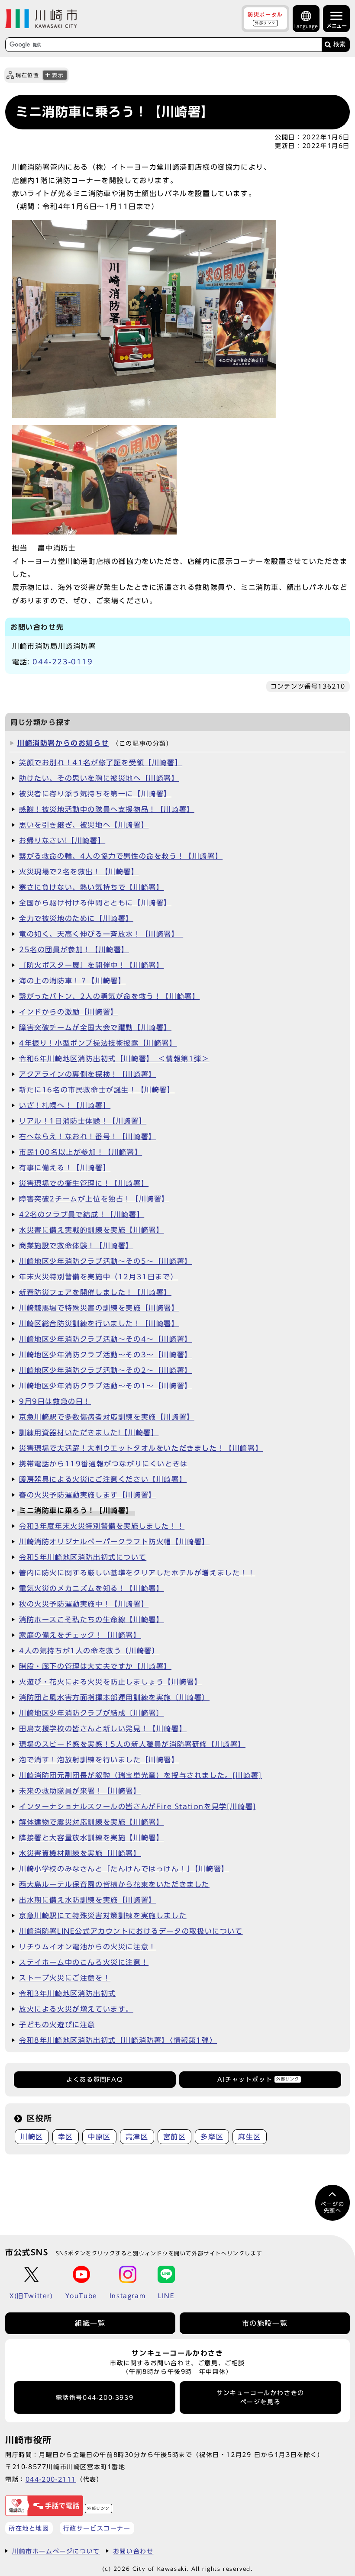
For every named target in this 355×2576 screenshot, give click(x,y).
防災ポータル (265, 18)
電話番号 (95, 2398)
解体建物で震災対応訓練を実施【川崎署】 (91, 1822)
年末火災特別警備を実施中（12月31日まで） (98, 1277)
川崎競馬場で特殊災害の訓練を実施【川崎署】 (99, 1308)
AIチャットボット (258, 2080)
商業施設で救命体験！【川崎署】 (76, 1246)
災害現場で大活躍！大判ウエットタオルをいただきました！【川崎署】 (141, 1448)
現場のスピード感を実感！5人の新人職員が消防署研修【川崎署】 (132, 1744)
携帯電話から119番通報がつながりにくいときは (103, 1464)
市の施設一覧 (265, 2323)
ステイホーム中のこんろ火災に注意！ (84, 1962)
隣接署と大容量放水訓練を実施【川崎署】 (91, 1838)
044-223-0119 (63, 662)
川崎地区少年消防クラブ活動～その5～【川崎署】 (106, 1261)
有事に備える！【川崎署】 (65, 1168)
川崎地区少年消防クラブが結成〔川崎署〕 (91, 1713)
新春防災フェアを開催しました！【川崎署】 (95, 1292)
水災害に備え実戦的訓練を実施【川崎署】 (91, 1230)
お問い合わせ (133, 2551)
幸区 (66, 2137)
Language (306, 26)
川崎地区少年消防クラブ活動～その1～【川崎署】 (106, 1386)
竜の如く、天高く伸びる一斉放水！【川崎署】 (101, 934)
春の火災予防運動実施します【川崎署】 (88, 1495)
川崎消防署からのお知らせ (63, 743)
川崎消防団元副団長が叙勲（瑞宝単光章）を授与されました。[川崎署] (140, 1775)
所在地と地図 (29, 2528)
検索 (339, 44)
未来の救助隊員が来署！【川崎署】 (80, 1791)
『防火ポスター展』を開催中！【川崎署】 (91, 965)
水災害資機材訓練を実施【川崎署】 (80, 1853)
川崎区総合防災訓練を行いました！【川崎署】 (99, 1323)
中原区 (99, 2137)
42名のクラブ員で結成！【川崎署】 (82, 1214)
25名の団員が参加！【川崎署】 (74, 950)
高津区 (137, 2137)
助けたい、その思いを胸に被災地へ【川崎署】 (99, 778)
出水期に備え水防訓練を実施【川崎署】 (88, 1900)
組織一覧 (90, 2323)
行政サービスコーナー (97, 2528)
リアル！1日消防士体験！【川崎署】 (83, 1121)
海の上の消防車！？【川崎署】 (72, 981)
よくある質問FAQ (95, 2080)
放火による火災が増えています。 (76, 2009)
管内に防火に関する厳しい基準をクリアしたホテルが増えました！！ (137, 1573)
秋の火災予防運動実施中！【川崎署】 (84, 1604)
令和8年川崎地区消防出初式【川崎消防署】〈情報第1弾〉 (118, 2040)
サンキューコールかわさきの (260, 2397)
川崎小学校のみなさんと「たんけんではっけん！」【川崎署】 (124, 1869)
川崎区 (32, 2137)
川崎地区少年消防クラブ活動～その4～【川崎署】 (106, 1339)
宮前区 (175, 2137)
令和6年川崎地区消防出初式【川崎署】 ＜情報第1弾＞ (114, 1059)
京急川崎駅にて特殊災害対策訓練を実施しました (103, 1916)
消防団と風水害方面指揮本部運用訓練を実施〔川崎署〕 (114, 1697)
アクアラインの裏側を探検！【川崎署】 (88, 1074)
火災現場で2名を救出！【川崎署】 (79, 872)
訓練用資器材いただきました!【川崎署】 (89, 1433)
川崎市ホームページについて (56, 2551)
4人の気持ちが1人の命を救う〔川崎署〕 (89, 1651)
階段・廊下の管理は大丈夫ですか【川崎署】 (95, 1666)
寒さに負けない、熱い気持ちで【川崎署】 (91, 887)
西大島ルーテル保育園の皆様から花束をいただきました (114, 1884)
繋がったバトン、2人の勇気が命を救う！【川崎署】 (109, 996)
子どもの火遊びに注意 (57, 2025)
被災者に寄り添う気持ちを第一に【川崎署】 (95, 794)
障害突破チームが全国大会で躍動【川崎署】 (95, 1027)
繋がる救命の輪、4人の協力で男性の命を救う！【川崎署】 (121, 856)
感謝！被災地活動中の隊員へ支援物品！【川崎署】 (107, 809)
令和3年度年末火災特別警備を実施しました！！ (102, 1526)
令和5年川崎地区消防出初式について (83, 1557)
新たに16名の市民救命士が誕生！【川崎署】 (97, 1090)
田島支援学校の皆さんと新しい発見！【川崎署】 (103, 1729)
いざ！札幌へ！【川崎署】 (65, 1105)
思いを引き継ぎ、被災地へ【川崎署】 (84, 825)
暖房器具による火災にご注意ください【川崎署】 (103, 1479)
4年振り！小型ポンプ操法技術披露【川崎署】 (98, 1043)
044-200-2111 (51, 2479)
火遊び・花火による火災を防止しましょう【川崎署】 (110, 1682)
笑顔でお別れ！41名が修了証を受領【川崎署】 (101, 763)
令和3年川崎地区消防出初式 (68, 1993)
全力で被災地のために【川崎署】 (76, 918)
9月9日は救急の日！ (55, 1401)
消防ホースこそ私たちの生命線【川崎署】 (91, 1620)
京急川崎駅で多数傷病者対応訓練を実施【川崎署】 (107, 1417)
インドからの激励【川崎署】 (69, 1012)
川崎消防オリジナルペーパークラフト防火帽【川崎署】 (114, 1542)
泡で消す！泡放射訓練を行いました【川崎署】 (99, 1760)
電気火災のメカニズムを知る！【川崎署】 (91, 1588)
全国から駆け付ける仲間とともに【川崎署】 (95, 903)
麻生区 (250, 2137)
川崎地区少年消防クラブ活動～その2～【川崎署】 (106, 1370)
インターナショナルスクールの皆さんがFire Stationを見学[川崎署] (138, 1806)
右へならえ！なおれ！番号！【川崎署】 (88, 1137)
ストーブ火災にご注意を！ (65, 1978)
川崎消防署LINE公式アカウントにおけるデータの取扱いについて (131, 1931)
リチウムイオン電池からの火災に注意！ (88, 1947)
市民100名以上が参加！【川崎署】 (81, 1152)
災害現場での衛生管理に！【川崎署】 (84, 1183)
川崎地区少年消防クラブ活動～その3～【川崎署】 (106, 1355)
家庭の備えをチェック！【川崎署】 (80, 1635)
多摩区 (212, 2137)
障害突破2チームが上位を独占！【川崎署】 (94, 1199)
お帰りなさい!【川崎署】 (62, 840)
